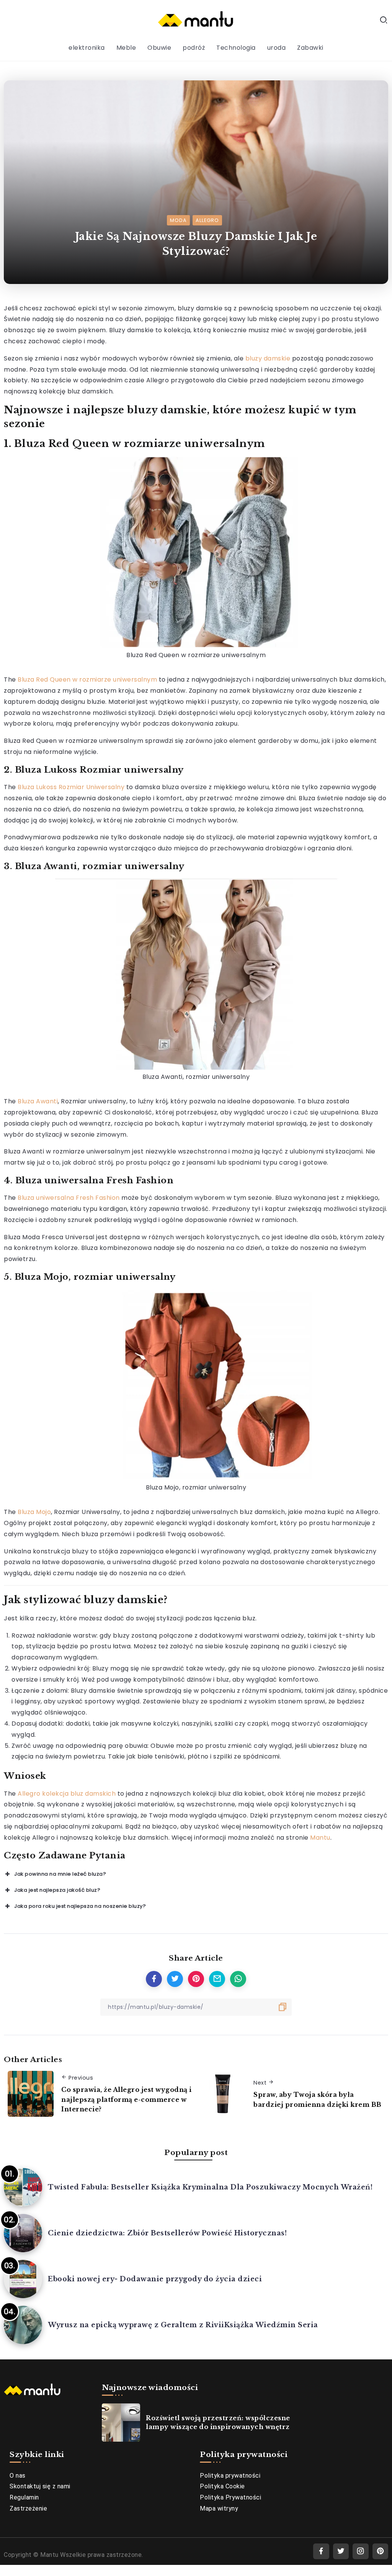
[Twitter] (341, 2551)
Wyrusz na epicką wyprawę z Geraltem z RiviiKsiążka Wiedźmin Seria (183, 2325)
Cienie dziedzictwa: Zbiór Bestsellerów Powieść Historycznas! (167, 2233)
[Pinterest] (381, 2551)
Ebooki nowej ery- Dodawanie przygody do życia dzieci (155, 2279)
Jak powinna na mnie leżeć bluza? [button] (60, 1874)
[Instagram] (361, 2551)
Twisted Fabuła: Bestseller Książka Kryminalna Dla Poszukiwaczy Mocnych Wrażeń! (210, 2187)
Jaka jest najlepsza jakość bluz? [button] (57, 1890)
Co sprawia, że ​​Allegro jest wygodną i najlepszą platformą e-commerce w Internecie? (127, 2099)
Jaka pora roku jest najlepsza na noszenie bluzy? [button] (80, 1906)
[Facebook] (321, 2551)
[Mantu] (196, 20)
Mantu (320, 1838)
